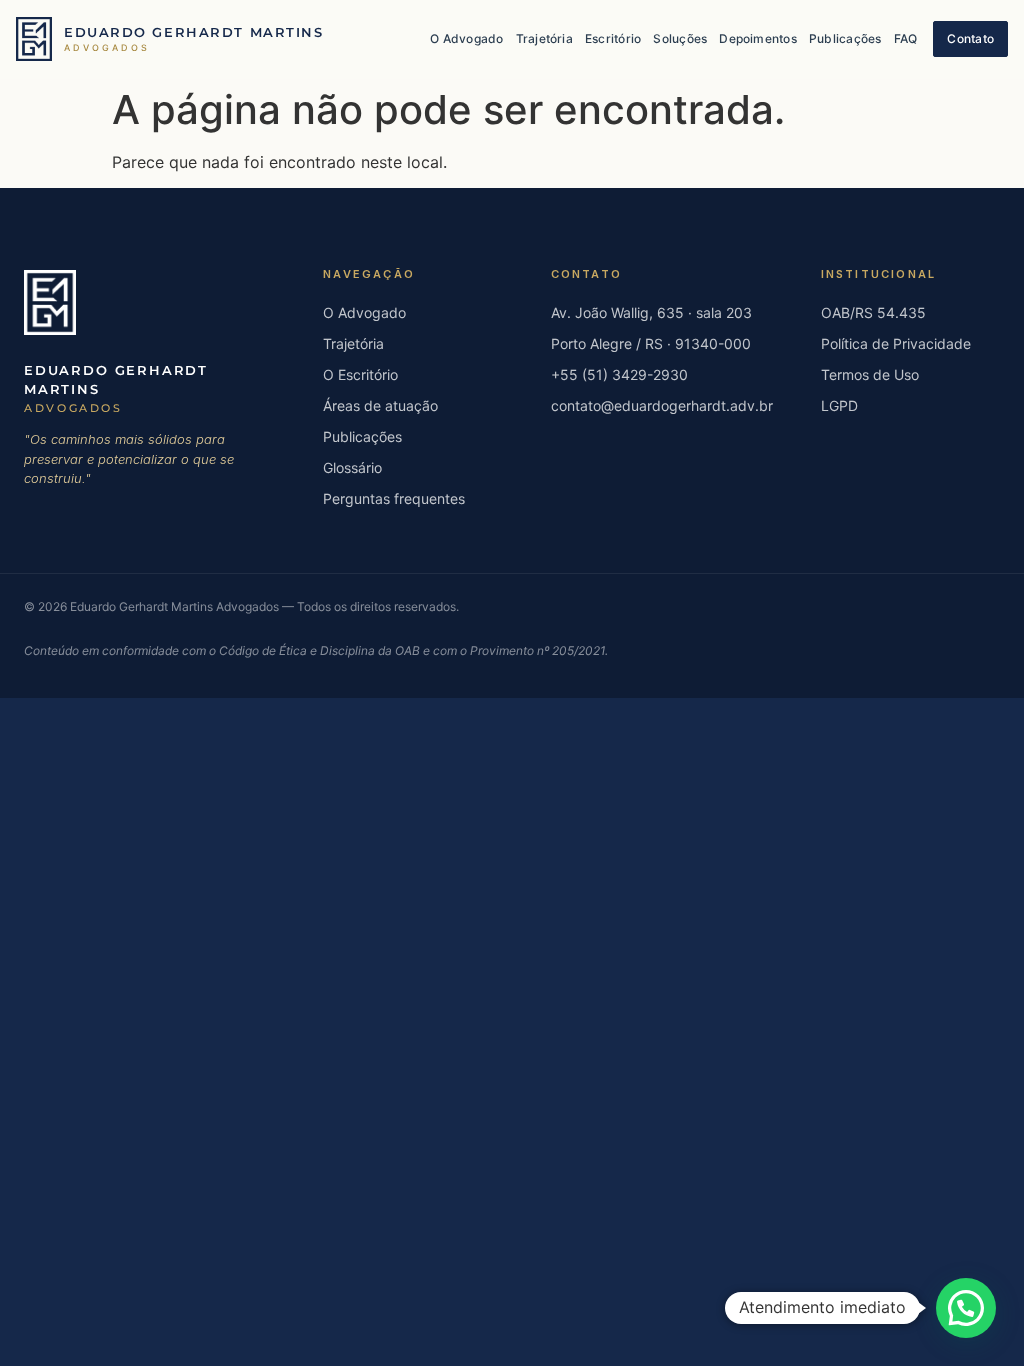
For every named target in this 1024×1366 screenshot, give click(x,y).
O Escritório (360, 374)
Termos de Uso (870, 374)
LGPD (839, 405)
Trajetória (544, 38)
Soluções (680, 38)
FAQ (906, 38)
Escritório (613, 38)
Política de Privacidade (896, 343)
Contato (970, 38)
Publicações (845, 38)
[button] (966, 1308)
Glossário (352, 467)
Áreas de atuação (380, 405)
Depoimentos (758, 38)
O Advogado (466, 38)
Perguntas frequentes (394, 498)
